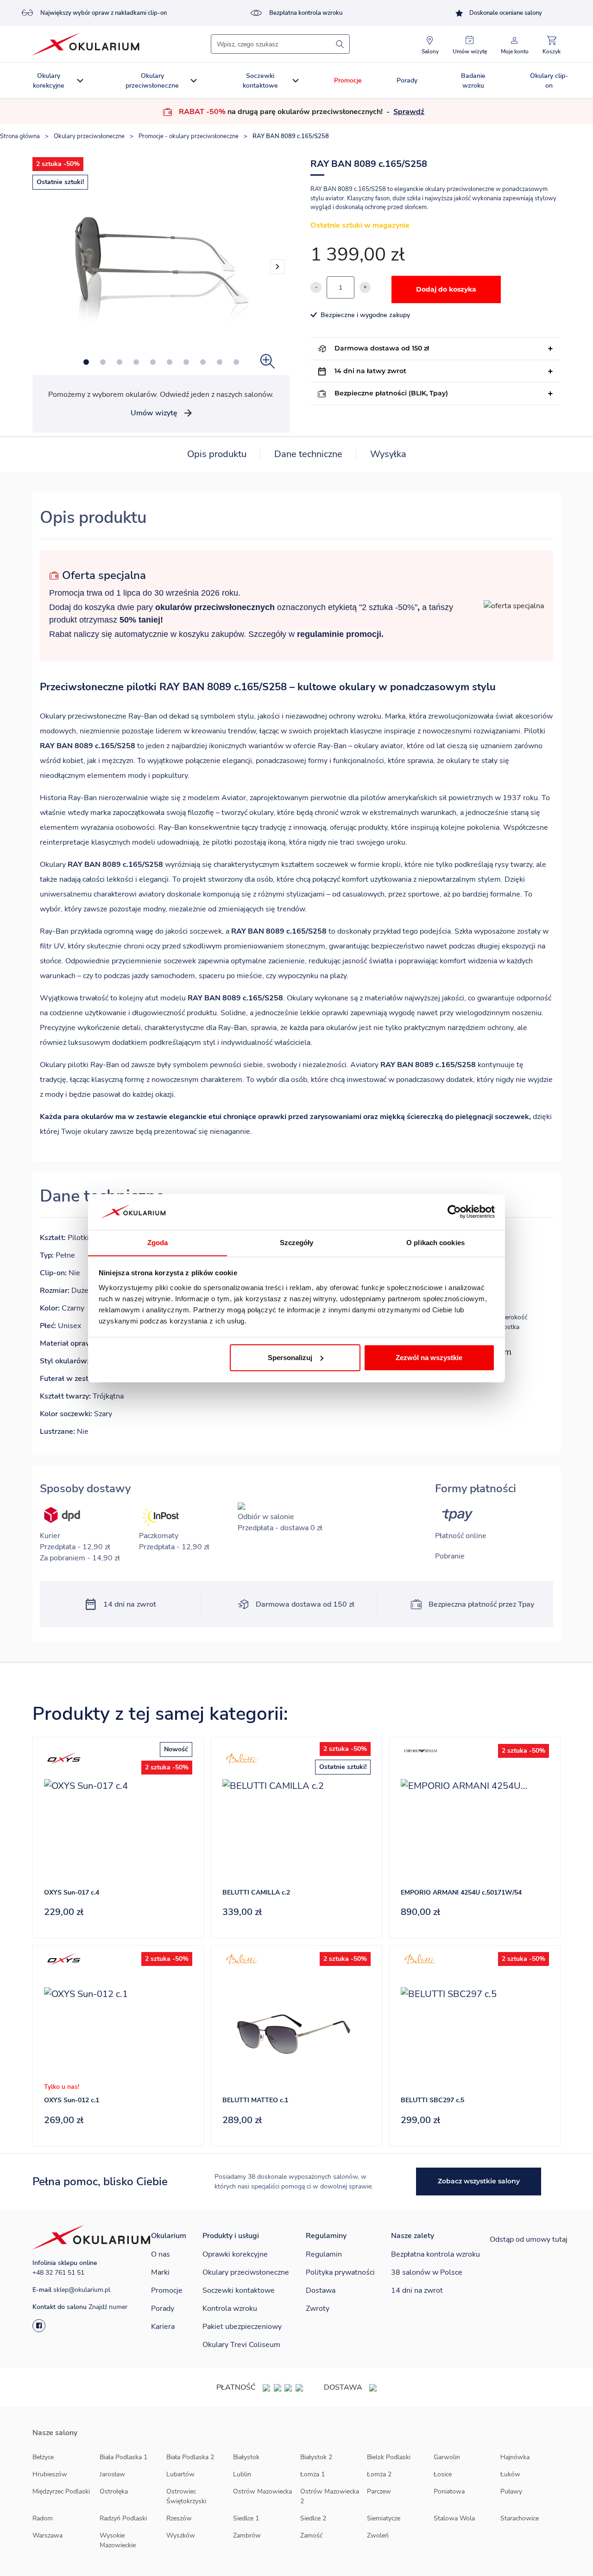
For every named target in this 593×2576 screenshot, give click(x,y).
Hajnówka (515, 2457)
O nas (161, 2254)
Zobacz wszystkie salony (479, 2181)
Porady (407, 80)
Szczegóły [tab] (297, 1242)
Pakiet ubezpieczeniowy (242, 2327)
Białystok (246, 2457)
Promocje (348, 80)
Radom (43, 2518)
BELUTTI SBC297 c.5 (432, 2100)
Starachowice (520, 2518)
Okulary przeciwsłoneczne (152, 81)
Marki (160, 2272)
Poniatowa (449, 2491)
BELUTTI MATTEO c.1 (255, 2100)
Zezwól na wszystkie (429, 1358)
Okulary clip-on (549, 81)
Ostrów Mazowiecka (262, 2491)
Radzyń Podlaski (123, 2518)
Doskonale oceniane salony (506, 13)
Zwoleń (378, 2535)
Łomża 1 (312, 2474)
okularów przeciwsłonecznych (215, 607)
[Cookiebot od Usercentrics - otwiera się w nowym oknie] (454, 1212)
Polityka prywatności (340, 2272)
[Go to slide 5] (153, 362)
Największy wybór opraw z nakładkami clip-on (104, 13)
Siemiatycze (384, 2518)
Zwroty (318, 2309)
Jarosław (112, 2474)
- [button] (404, 112)
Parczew (379, 2491)
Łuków (510, 2474)
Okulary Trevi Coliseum (241, 2345)
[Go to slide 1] (86, 362)
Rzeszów (179, 2518)
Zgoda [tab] (158, 1242)
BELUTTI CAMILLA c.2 (256, 1892)
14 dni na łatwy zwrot (370, 371)
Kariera (163, 2327)
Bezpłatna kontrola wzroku (306, 13)
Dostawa (321, 2290)
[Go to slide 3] (120, 362)
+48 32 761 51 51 (58, 2273)
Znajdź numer (108, 2307)
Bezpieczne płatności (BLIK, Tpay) (391, 393)
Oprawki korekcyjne (235, 2254)
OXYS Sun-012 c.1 (72, 2100)
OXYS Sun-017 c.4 (72, 1892)
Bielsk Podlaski (389, 2457)
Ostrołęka (114, 2491)
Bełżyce (43, 2457)
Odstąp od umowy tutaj (529, 2239)
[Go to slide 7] (186, 362)
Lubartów (180, 2474)
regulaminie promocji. (340, 634)
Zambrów (247, 2535)
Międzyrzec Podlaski (61, 2491)
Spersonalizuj (290, 1358)
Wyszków (181, 2535)
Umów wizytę (154, 413)
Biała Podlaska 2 (190, 2457)
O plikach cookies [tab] (435, 1242)
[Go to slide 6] (170, 362)
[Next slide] (278, 267)
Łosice (443, 2474)
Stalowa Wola (454, 2518)
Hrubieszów (50, 2474)
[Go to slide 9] (220, 362)
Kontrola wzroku (230, 2309)
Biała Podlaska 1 (123, 2457)
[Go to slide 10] (236, 362)
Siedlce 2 (313, 2518)
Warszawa (47, 2535)
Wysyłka (388, 454)
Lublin (242, 2474)
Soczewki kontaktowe (260, 81)
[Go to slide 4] (136, 362)
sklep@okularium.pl (82, 2290)
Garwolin (447, 2457)
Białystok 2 (316, 2457)
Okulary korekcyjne (49, 81)
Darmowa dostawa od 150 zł (382, 348)
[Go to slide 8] (203, 362)
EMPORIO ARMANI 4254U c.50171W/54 (461, 1892)
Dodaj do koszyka (446, 289)
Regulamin (324, 2254)
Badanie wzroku (473, 81)
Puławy (511, 2491)
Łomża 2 (379, 2474)
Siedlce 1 (246, 2518)
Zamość (311, 2535)
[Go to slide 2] (103, 362)
